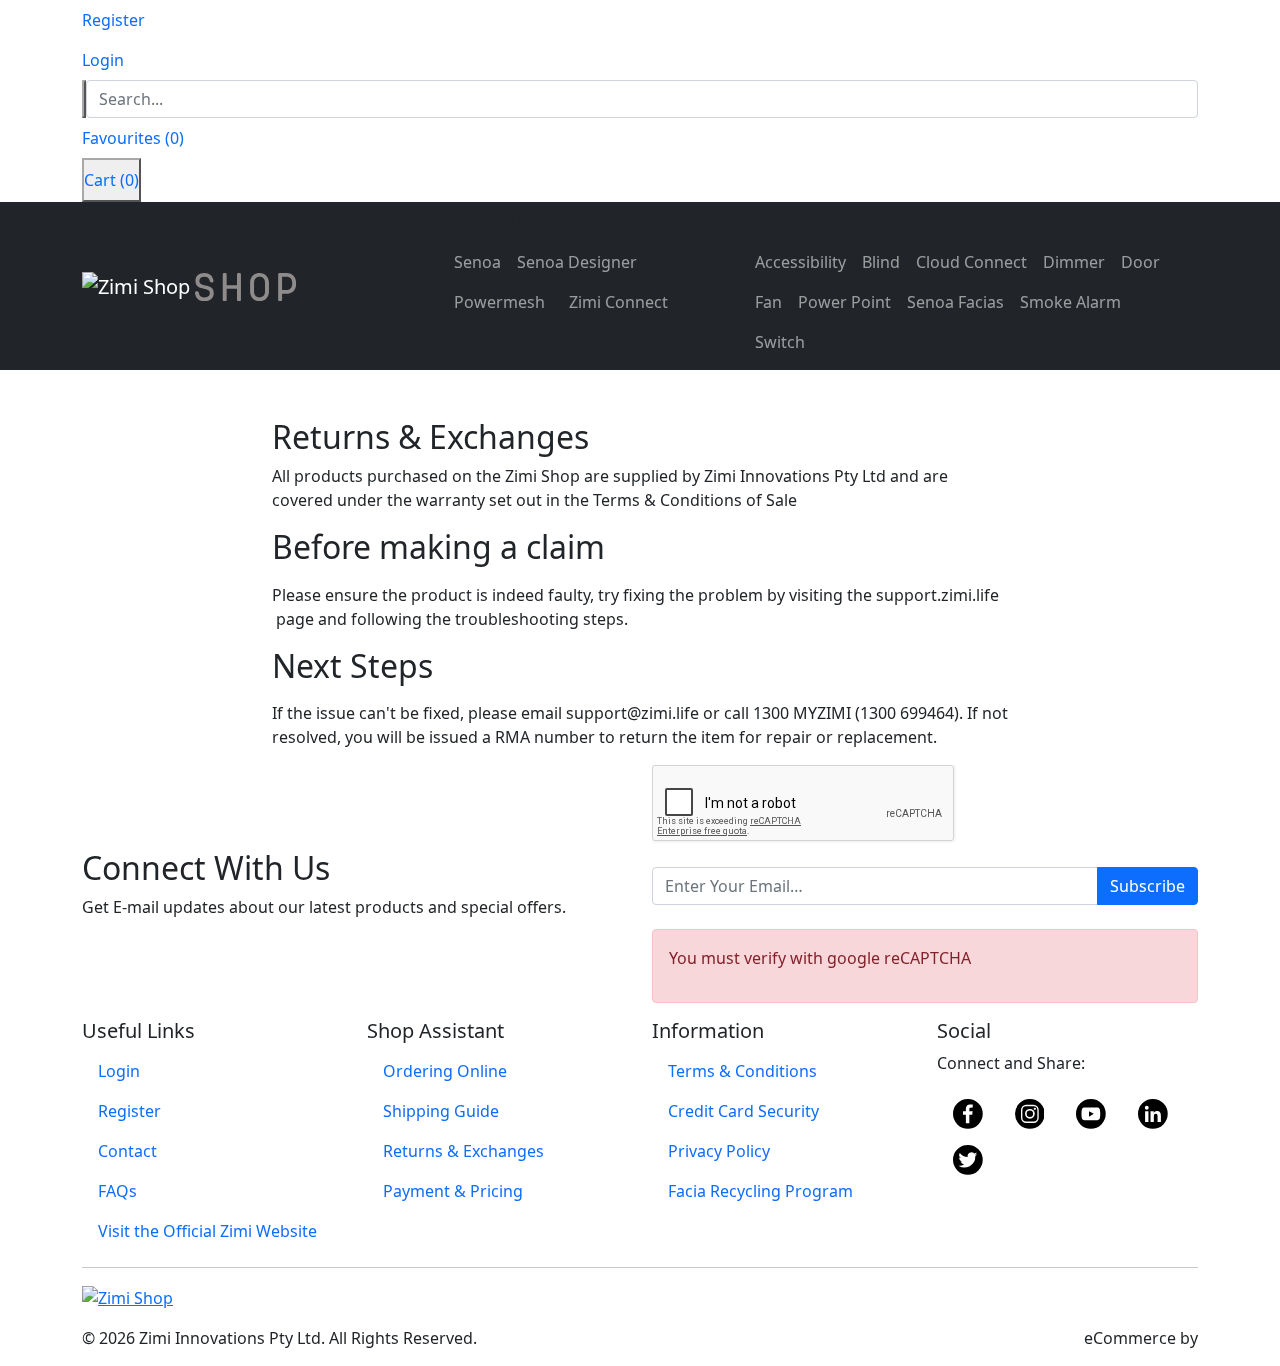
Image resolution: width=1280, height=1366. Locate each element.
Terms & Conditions (742, 1071)
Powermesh (499, 302)
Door (1140, 262)
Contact (127, 1151)
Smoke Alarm (1070, 302)
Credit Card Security (743, 1111)
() (133, 138)
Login (119, 1071)
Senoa (477, 262)
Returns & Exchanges (463, 1151)
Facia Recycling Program (760, 1191)
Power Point (844, 302)
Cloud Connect (971, 262)
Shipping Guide (441, 1111)
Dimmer (1074, 262)
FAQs (117, 1191)
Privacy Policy (719, 1151)
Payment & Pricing (453, 1191)
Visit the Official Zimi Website (207, 1231)
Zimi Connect (618, 302)
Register (129, 1111)
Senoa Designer (577, 262)
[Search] (84, 99)
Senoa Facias (955, 302)
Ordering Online (445, 1071)
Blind (881, 262)
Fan (768, 302)
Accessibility (800, 262)
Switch (780, 342)
